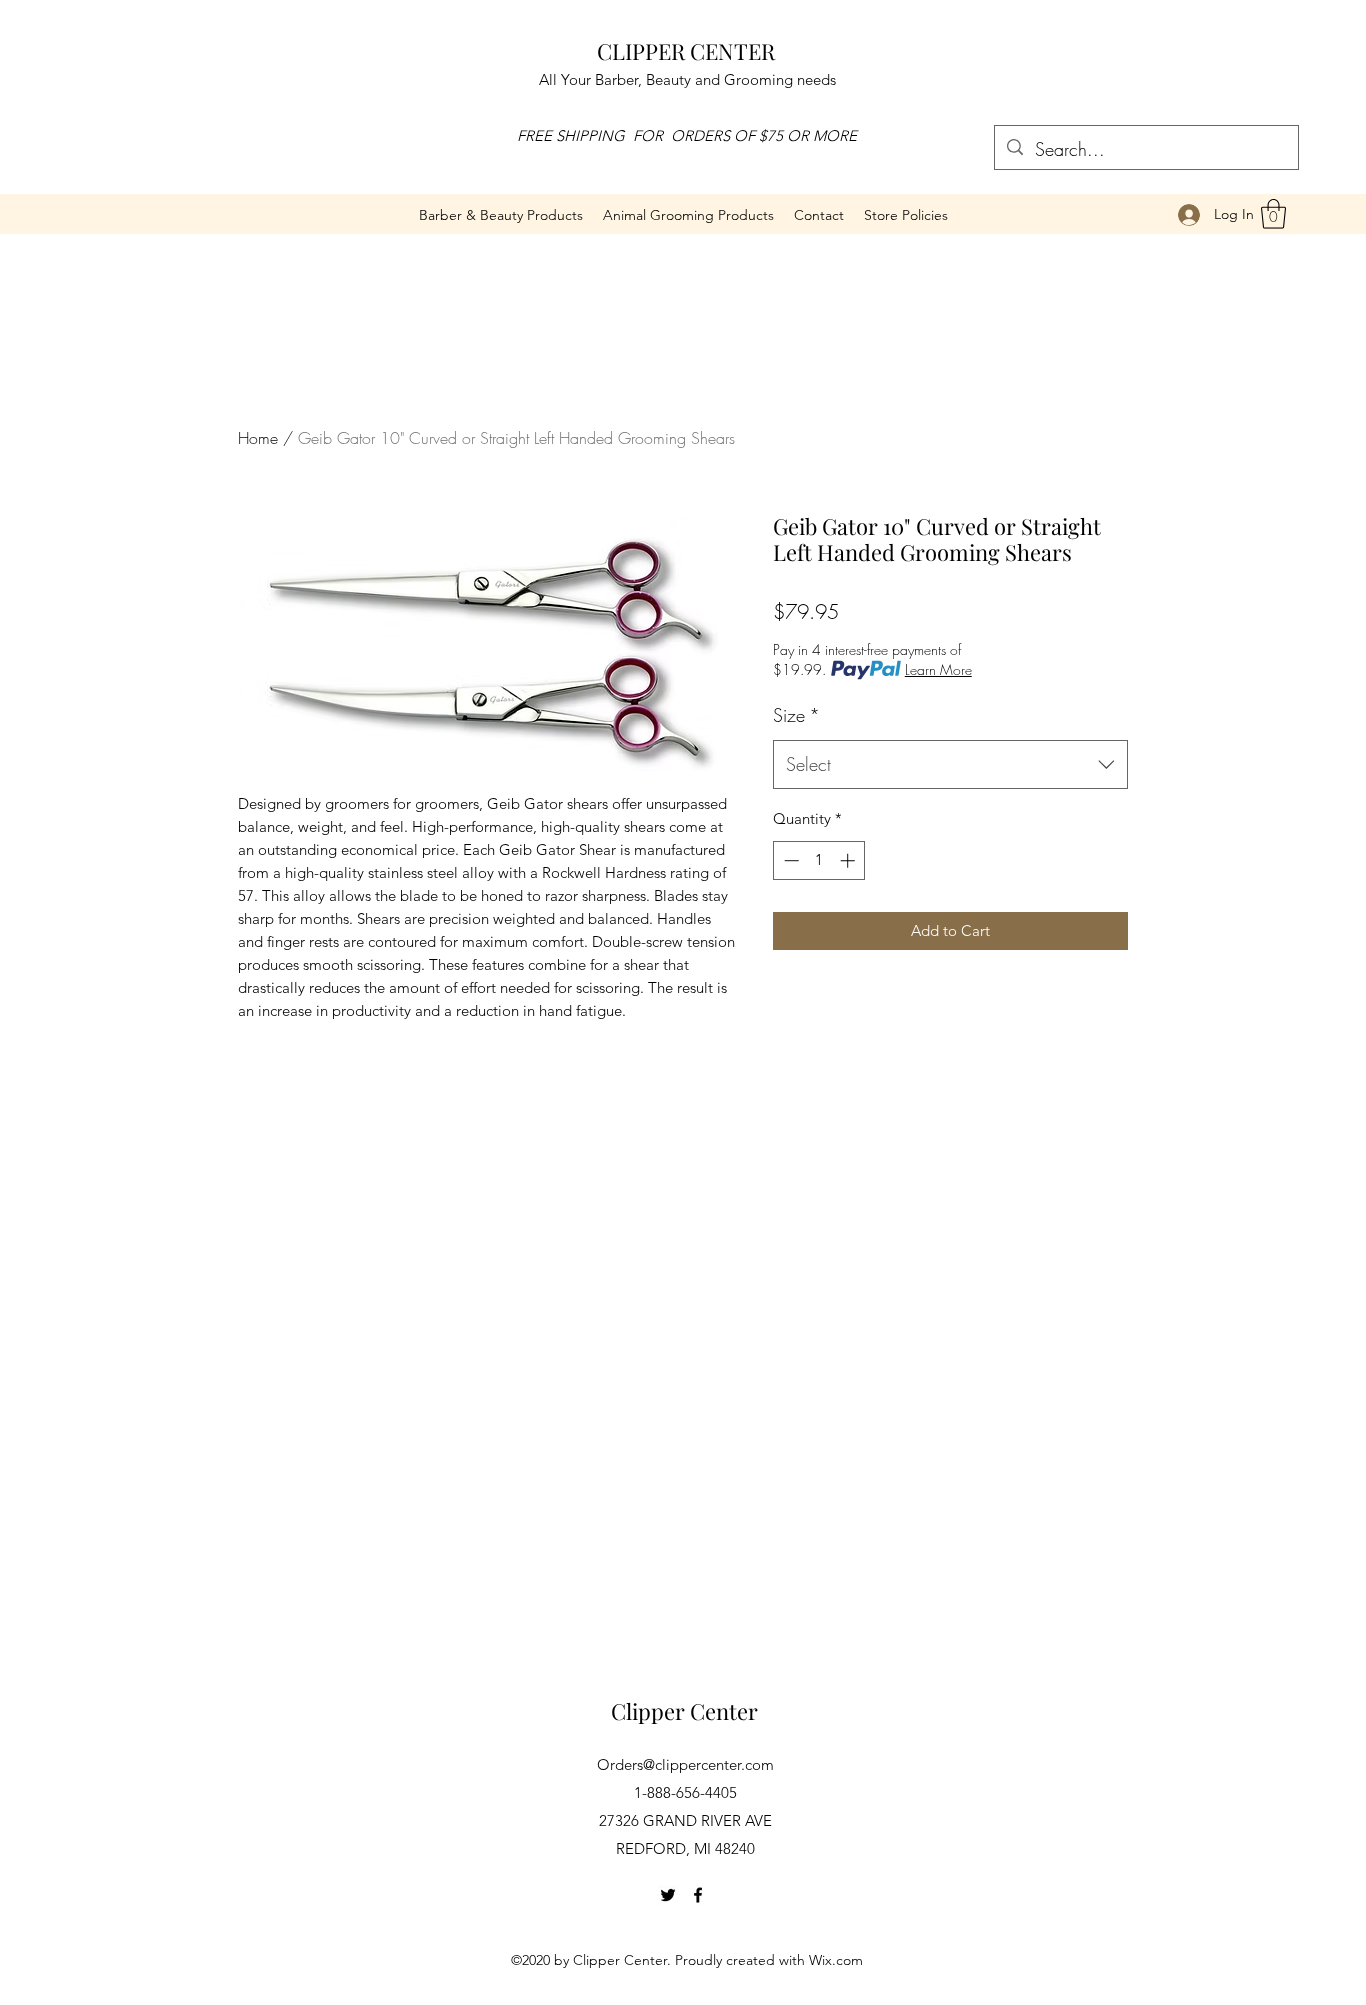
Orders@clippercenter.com (685, 1764)
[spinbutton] (819, 860)
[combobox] (950, 765)
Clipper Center (684, 1711)
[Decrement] (789, 860)
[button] (688, 215)
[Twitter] (668, 1895)
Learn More (938, 669)
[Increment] (849, 860)
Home (258, 438)
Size (796, 715)
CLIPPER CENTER (686, 51)
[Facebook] (698, 1895)
